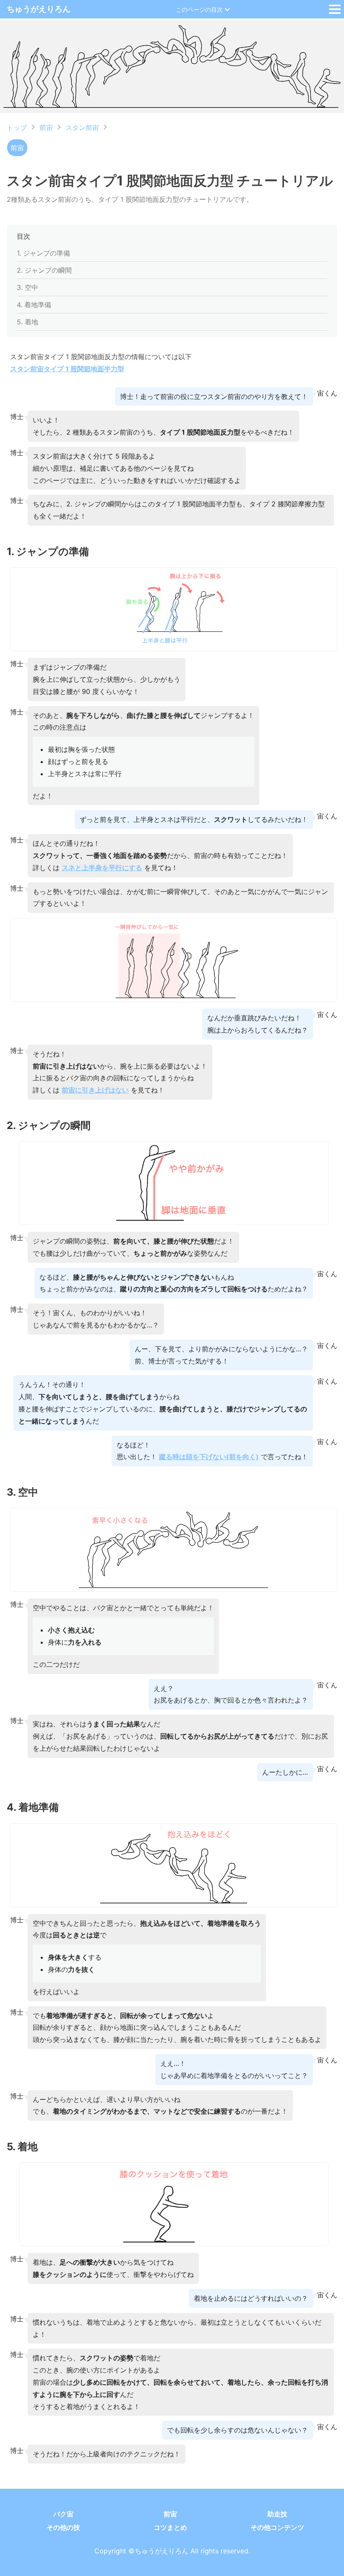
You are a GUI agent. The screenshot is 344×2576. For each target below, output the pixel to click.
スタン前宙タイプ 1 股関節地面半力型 (67, 369)
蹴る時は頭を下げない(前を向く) (209, 1457)
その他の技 (63, 2527)
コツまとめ (170, 2527)
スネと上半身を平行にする (102, 868)
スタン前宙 (82, 128)
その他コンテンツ (277, 2527)
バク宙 (63, 2514)
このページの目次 (199, 9)
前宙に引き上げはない (95, 1090)
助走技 (277, 2514)
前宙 (46, 128)
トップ (17, 128)
